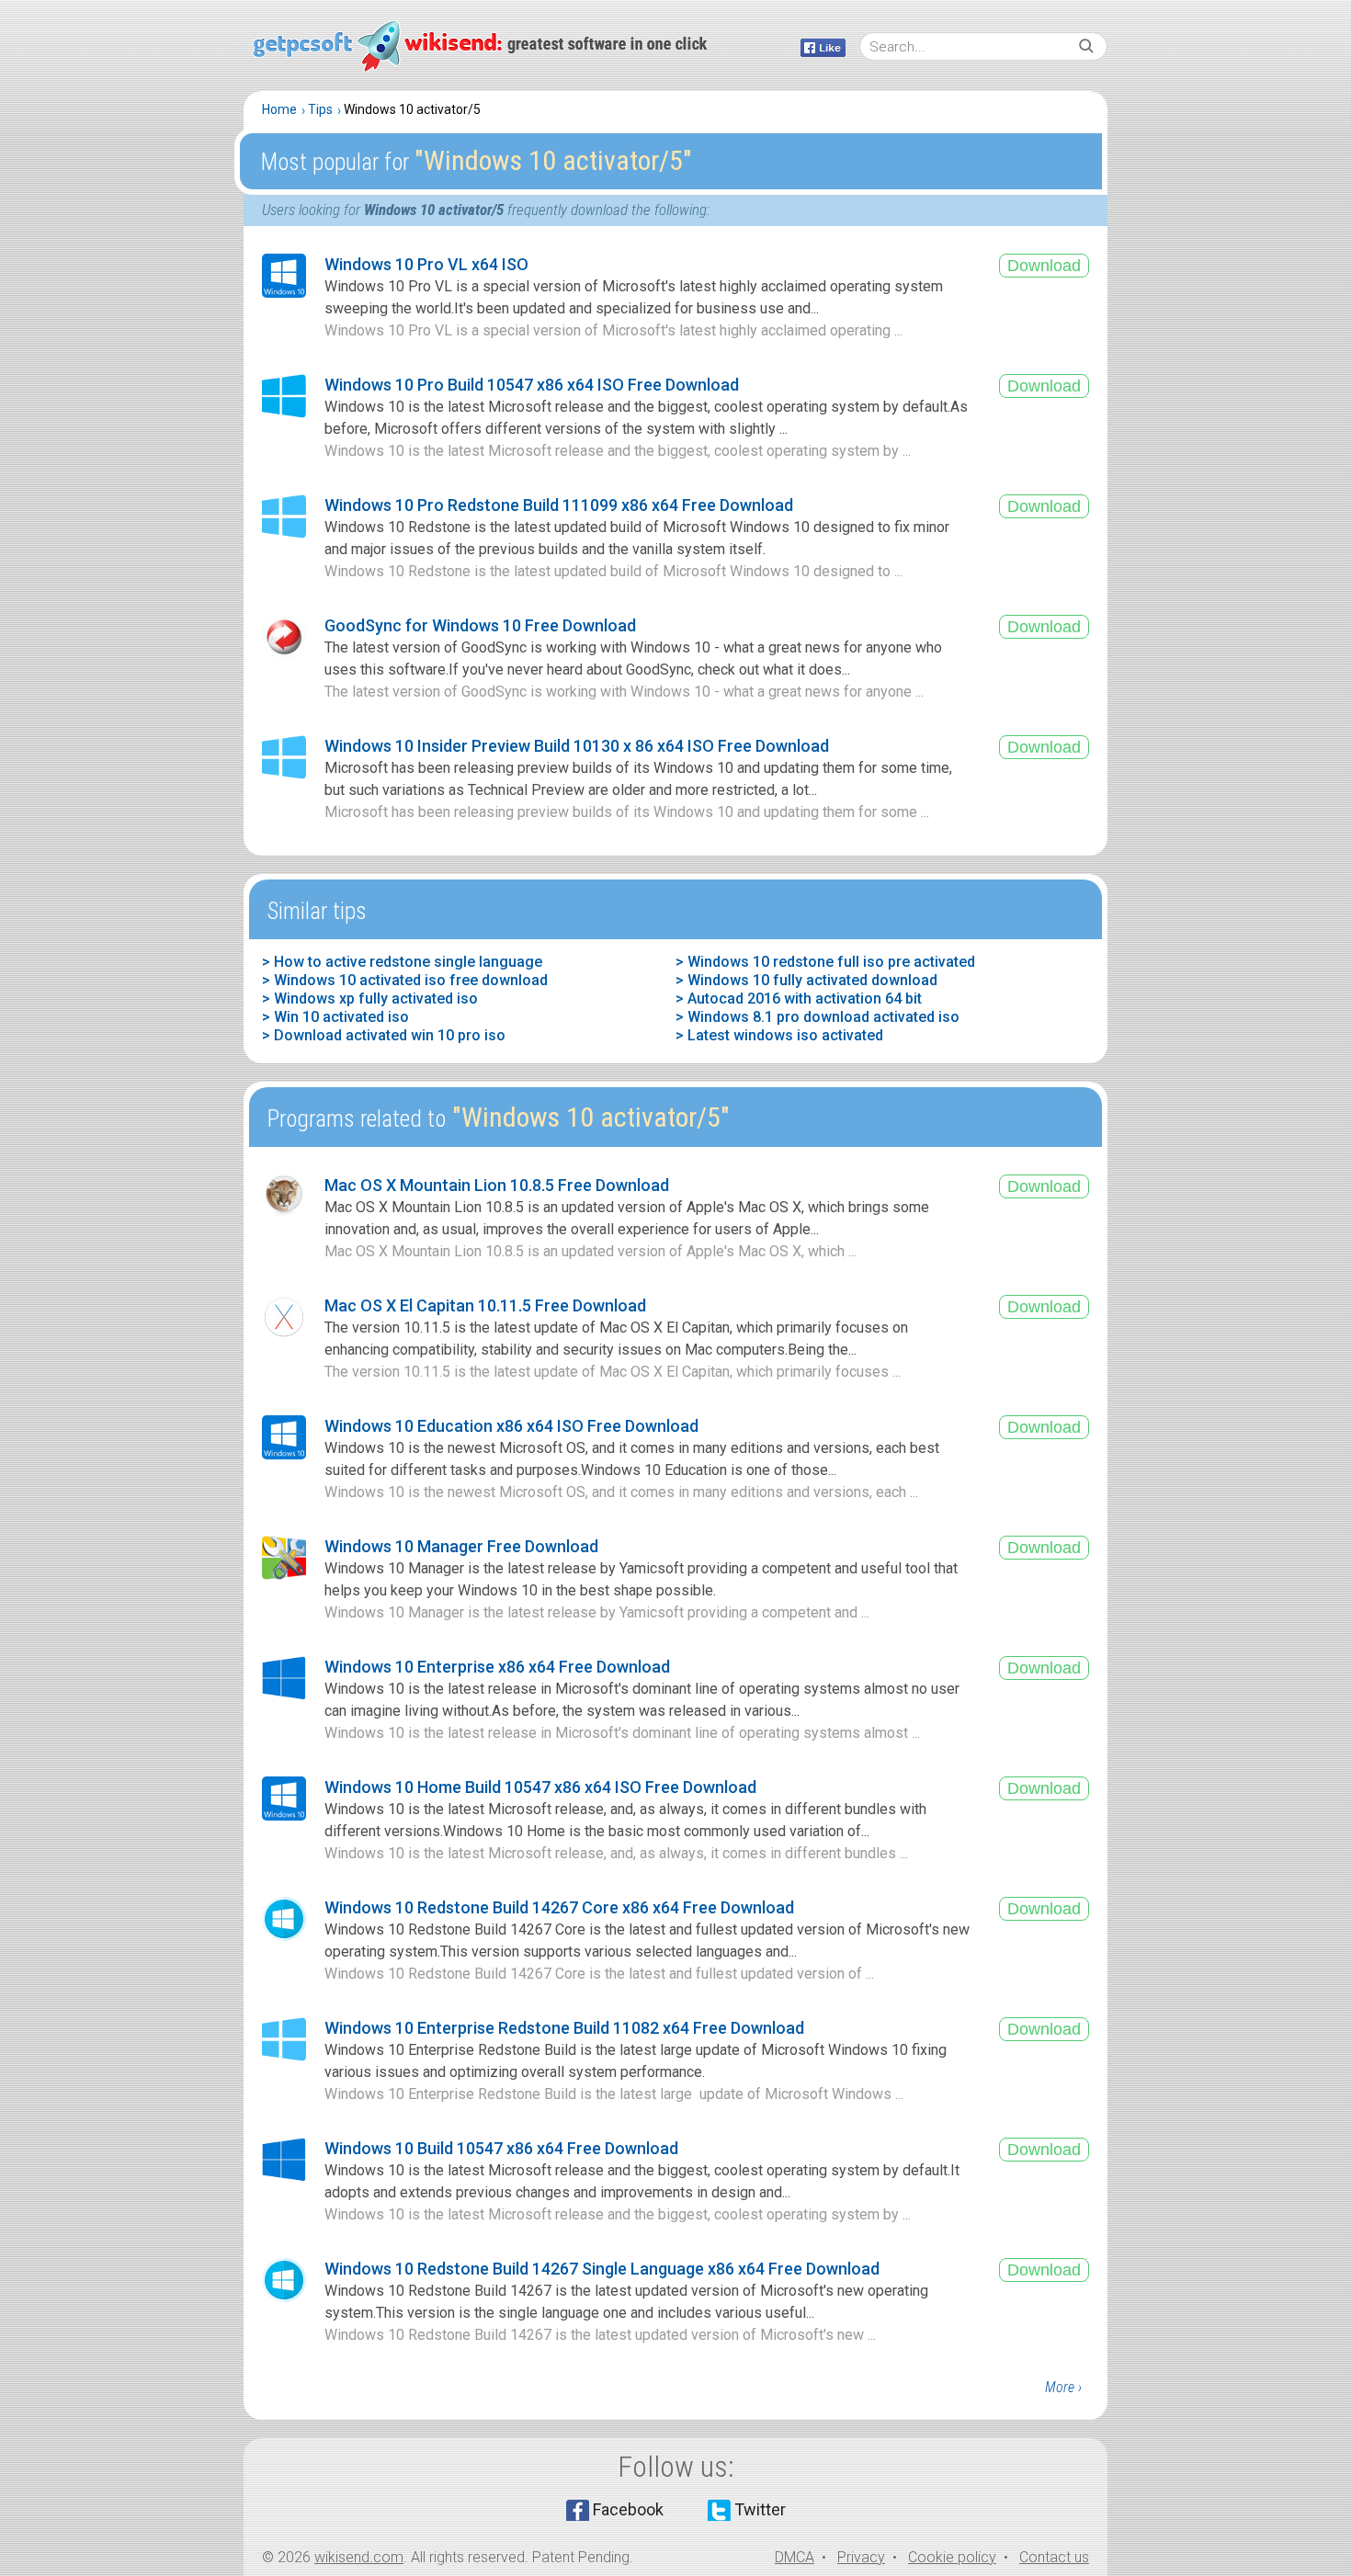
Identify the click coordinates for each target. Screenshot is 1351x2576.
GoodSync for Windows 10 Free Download (480, 625)
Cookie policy (952, 2557)
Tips (320, 109)
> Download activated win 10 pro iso (384, 1035)
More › (1063, 2387)
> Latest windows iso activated (779, 1035)
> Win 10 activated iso (335, 1017)
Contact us (1054, 2557)
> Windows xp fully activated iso (370, 999)
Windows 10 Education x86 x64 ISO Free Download (511, 1426)
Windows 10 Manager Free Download (461, 1546)
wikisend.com (359, 2557)
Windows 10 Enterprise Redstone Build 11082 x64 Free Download (564, 2028)
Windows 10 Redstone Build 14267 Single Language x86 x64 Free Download (602, 2269)
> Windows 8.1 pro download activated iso (817, 1017)
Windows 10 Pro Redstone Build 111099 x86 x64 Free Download (559, 505)
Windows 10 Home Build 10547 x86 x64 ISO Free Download (540, 1787)
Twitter (760, 2509)
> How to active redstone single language (402, 962)
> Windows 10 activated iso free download (405, 980)
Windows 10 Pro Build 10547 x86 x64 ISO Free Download (532, 385)
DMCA (795, 2557)
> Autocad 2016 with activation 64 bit (799, 999)
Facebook (628, 2509)
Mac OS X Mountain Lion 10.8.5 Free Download (497, 1185)
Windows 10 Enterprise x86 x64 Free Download (497, 1667)
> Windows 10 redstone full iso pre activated (825, 962)
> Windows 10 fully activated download (806, 980)
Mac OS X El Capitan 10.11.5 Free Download (485, 1305)
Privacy (861, 2557)
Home (279, 109)
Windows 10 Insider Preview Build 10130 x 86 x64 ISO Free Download (577, 746)
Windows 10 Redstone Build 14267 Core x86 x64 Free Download (559, 1907)
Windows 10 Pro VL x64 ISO (426, 264)
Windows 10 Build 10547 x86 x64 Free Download (501, 2148)
